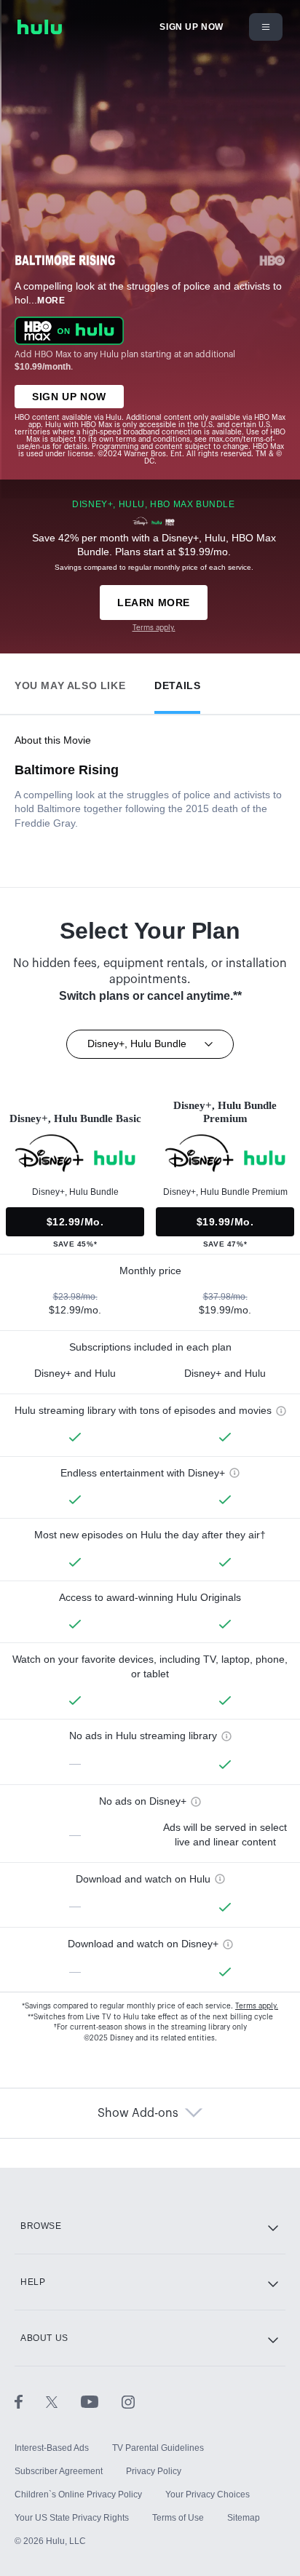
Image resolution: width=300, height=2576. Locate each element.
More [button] (51, 301)
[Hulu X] (63, 2401)
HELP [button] (33, 2282)
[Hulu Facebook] (30, 2401)
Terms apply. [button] (257, 2006)
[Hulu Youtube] (101, 2401)
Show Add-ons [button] (138, 2113)
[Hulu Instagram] (128, 2401)
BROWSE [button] (41, 2226)
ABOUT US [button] (44, 2338)
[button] (70, 682)
